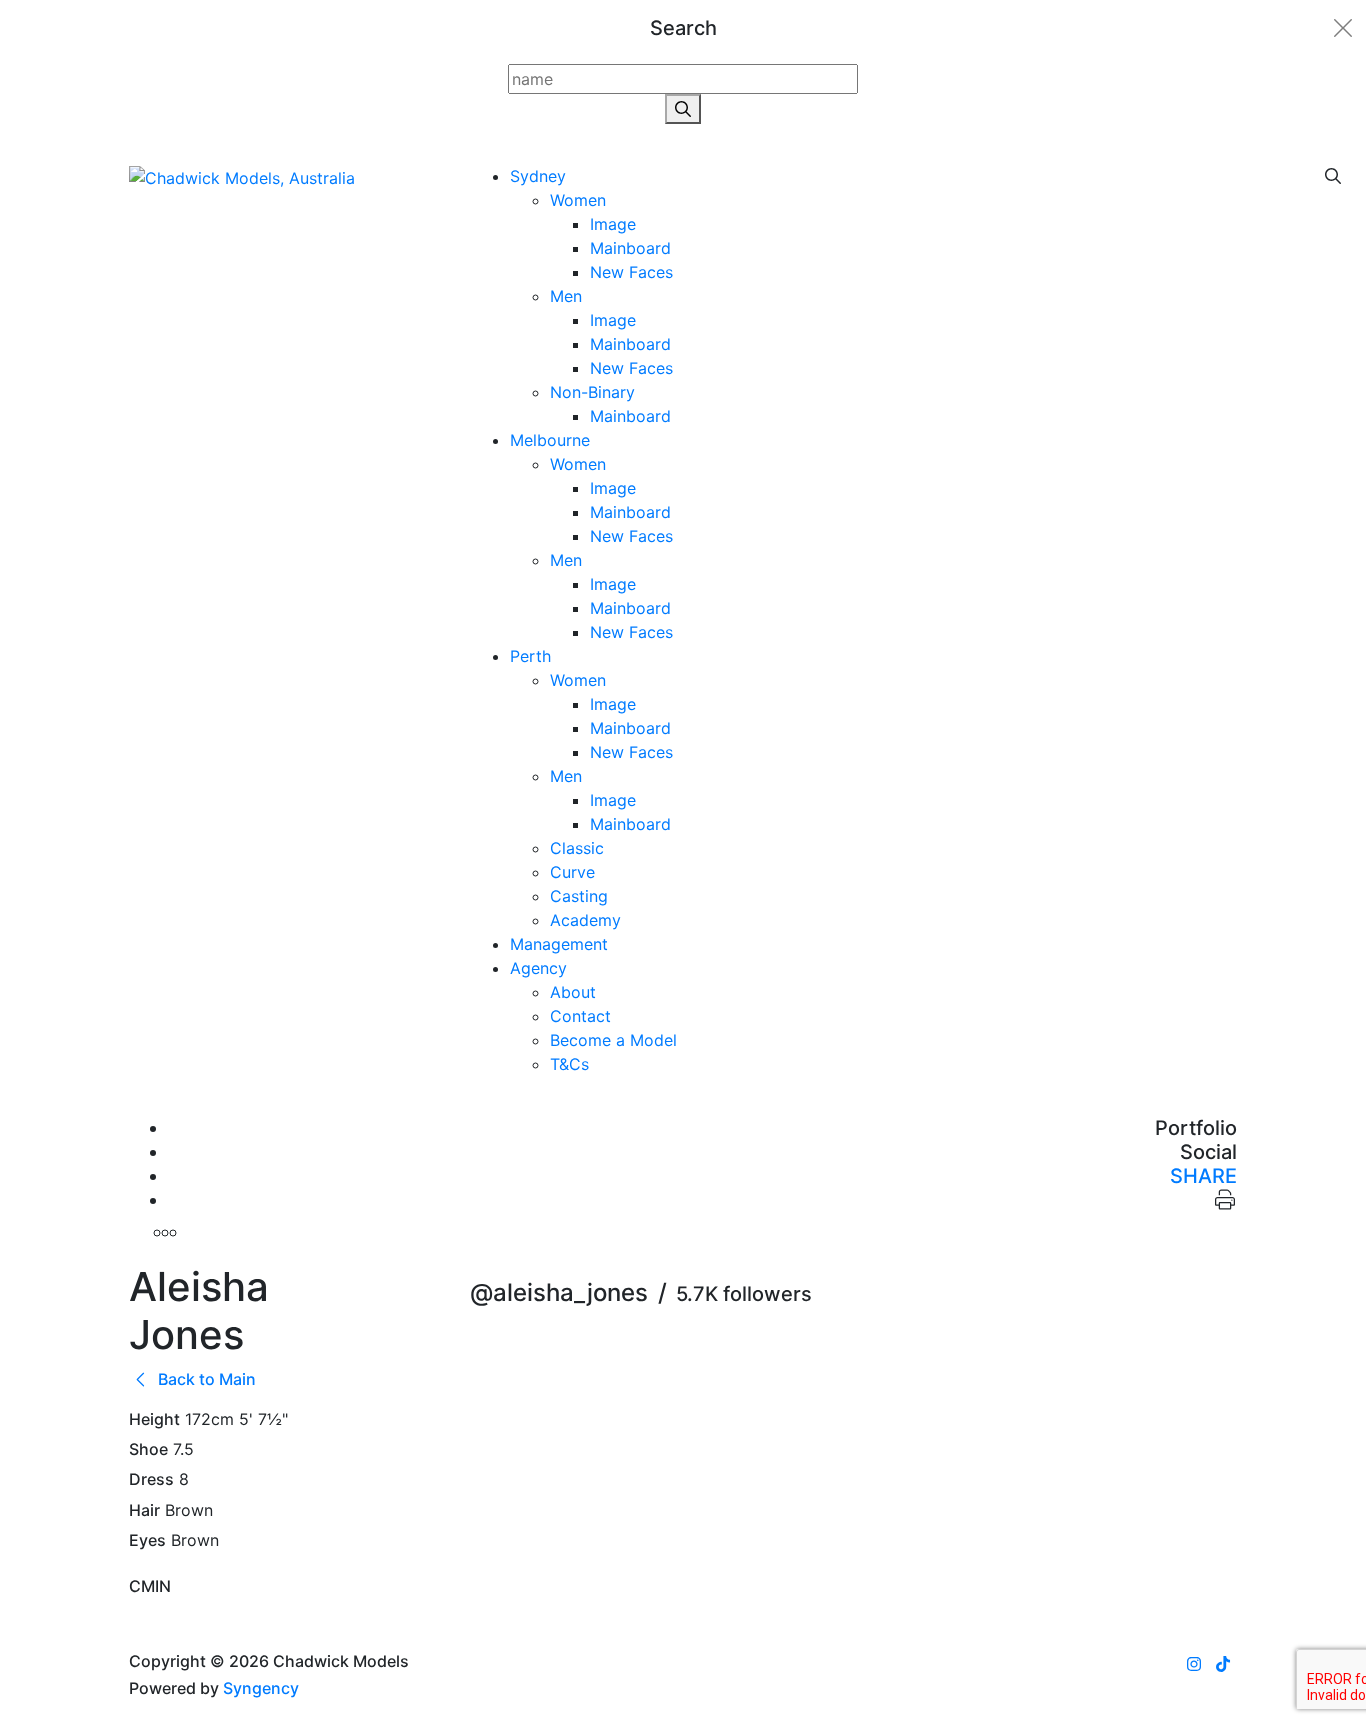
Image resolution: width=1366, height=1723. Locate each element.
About (573, 992)
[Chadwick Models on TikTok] (1223, 1664)
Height (154, 1419)
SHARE (1203, 1176)
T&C (569, 1064)
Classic (577, 848)
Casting (579, 896)
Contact (580, 1016)
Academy (585, 920)
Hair (144, 1510)
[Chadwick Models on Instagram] (1194, 1664)
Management (559, 944)
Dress (151, 1479)
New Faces (631, 272)
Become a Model (613, 1040)
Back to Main (205, 1379)
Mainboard (630, 248)
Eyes (147, 1540)
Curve (572, 872)
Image (613, 224)
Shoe (148, 1449)
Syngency (261, 1688)
